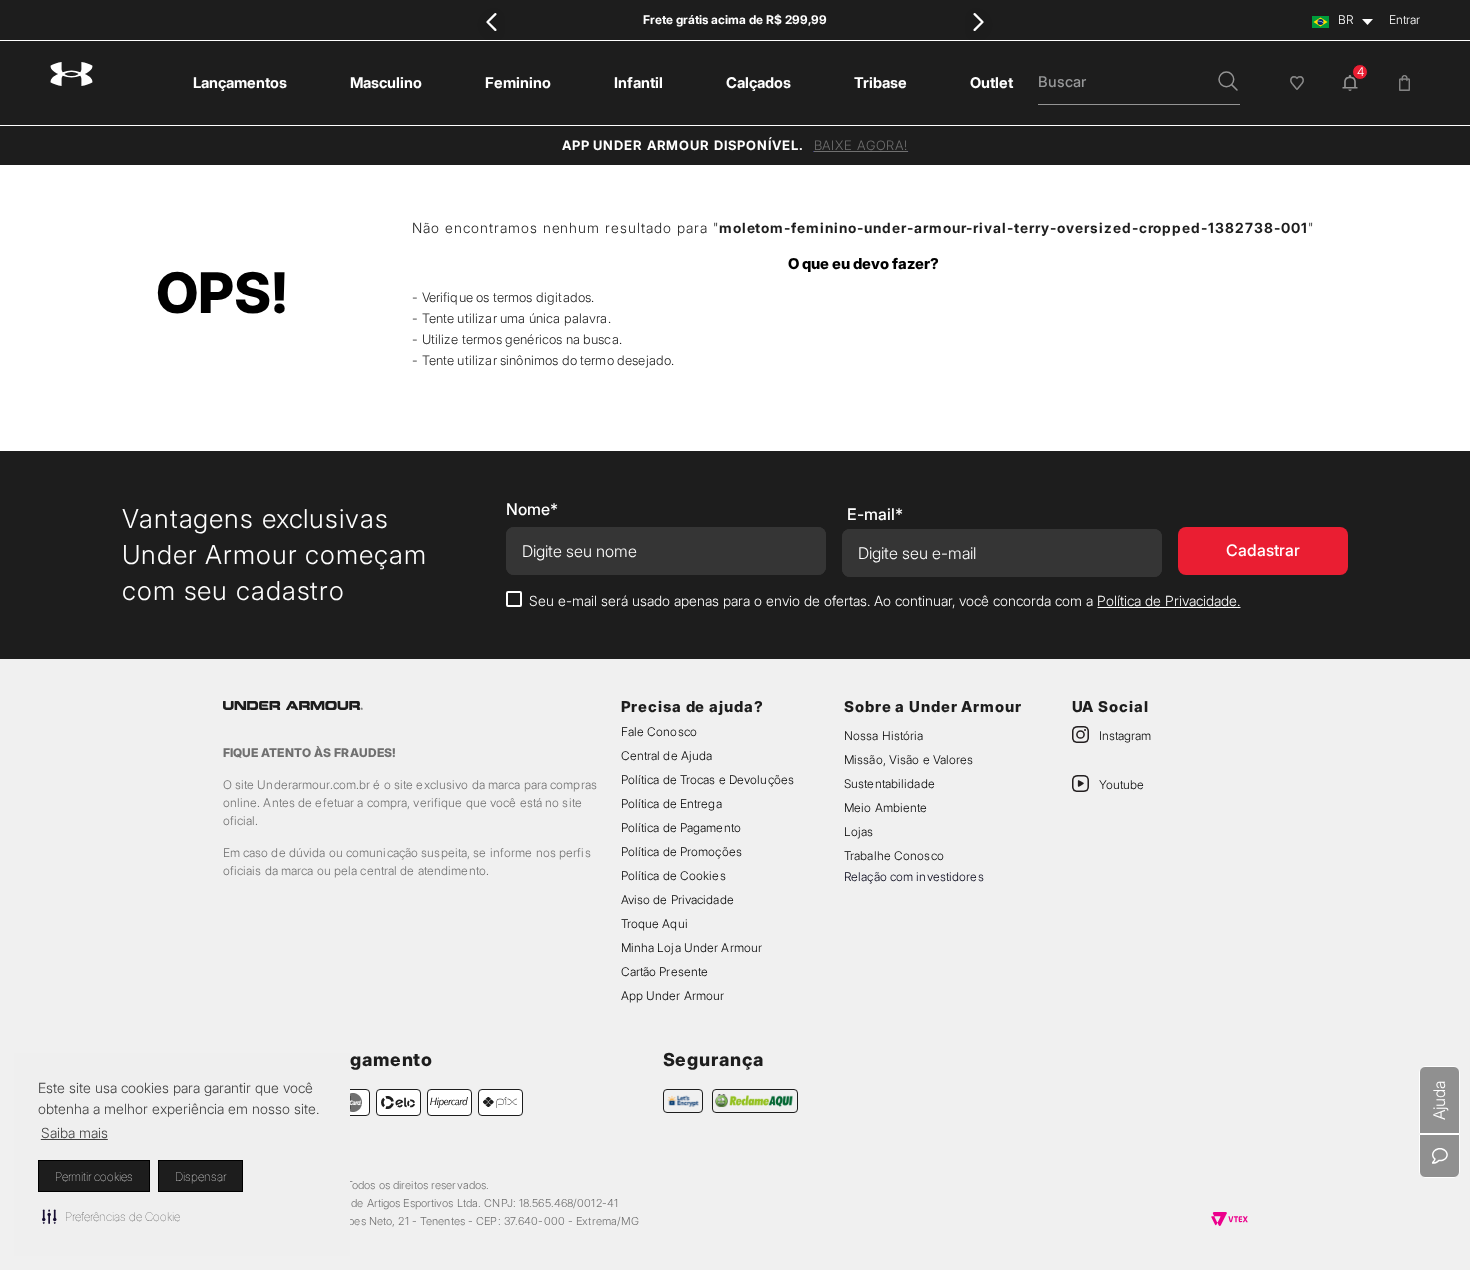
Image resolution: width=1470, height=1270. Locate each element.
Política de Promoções (681, 851)
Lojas (859, 831)
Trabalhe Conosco (894, 855)
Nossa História (884, 735)
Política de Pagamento (681, 827)
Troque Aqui (654, 923)
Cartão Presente (665, 971)
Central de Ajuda (667, 755)
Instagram (1125, 735)
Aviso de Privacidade (677, 899)
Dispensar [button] (200, 1176)
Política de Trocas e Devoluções (707, 779)
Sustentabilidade (889, 783)
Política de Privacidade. (1168, 600)
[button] (111, 1216)
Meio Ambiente (885, 807)
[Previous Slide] (492, 21)
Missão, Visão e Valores (909, 759)
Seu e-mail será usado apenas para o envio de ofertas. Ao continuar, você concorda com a (884, 600)
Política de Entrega (671, 803)
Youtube (1121, 784)
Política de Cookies (673, 875)
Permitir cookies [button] (94, 1176)
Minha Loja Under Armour (692, 947)
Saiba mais (74, 1132)
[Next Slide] (977, 21)
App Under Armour (673, 995)
